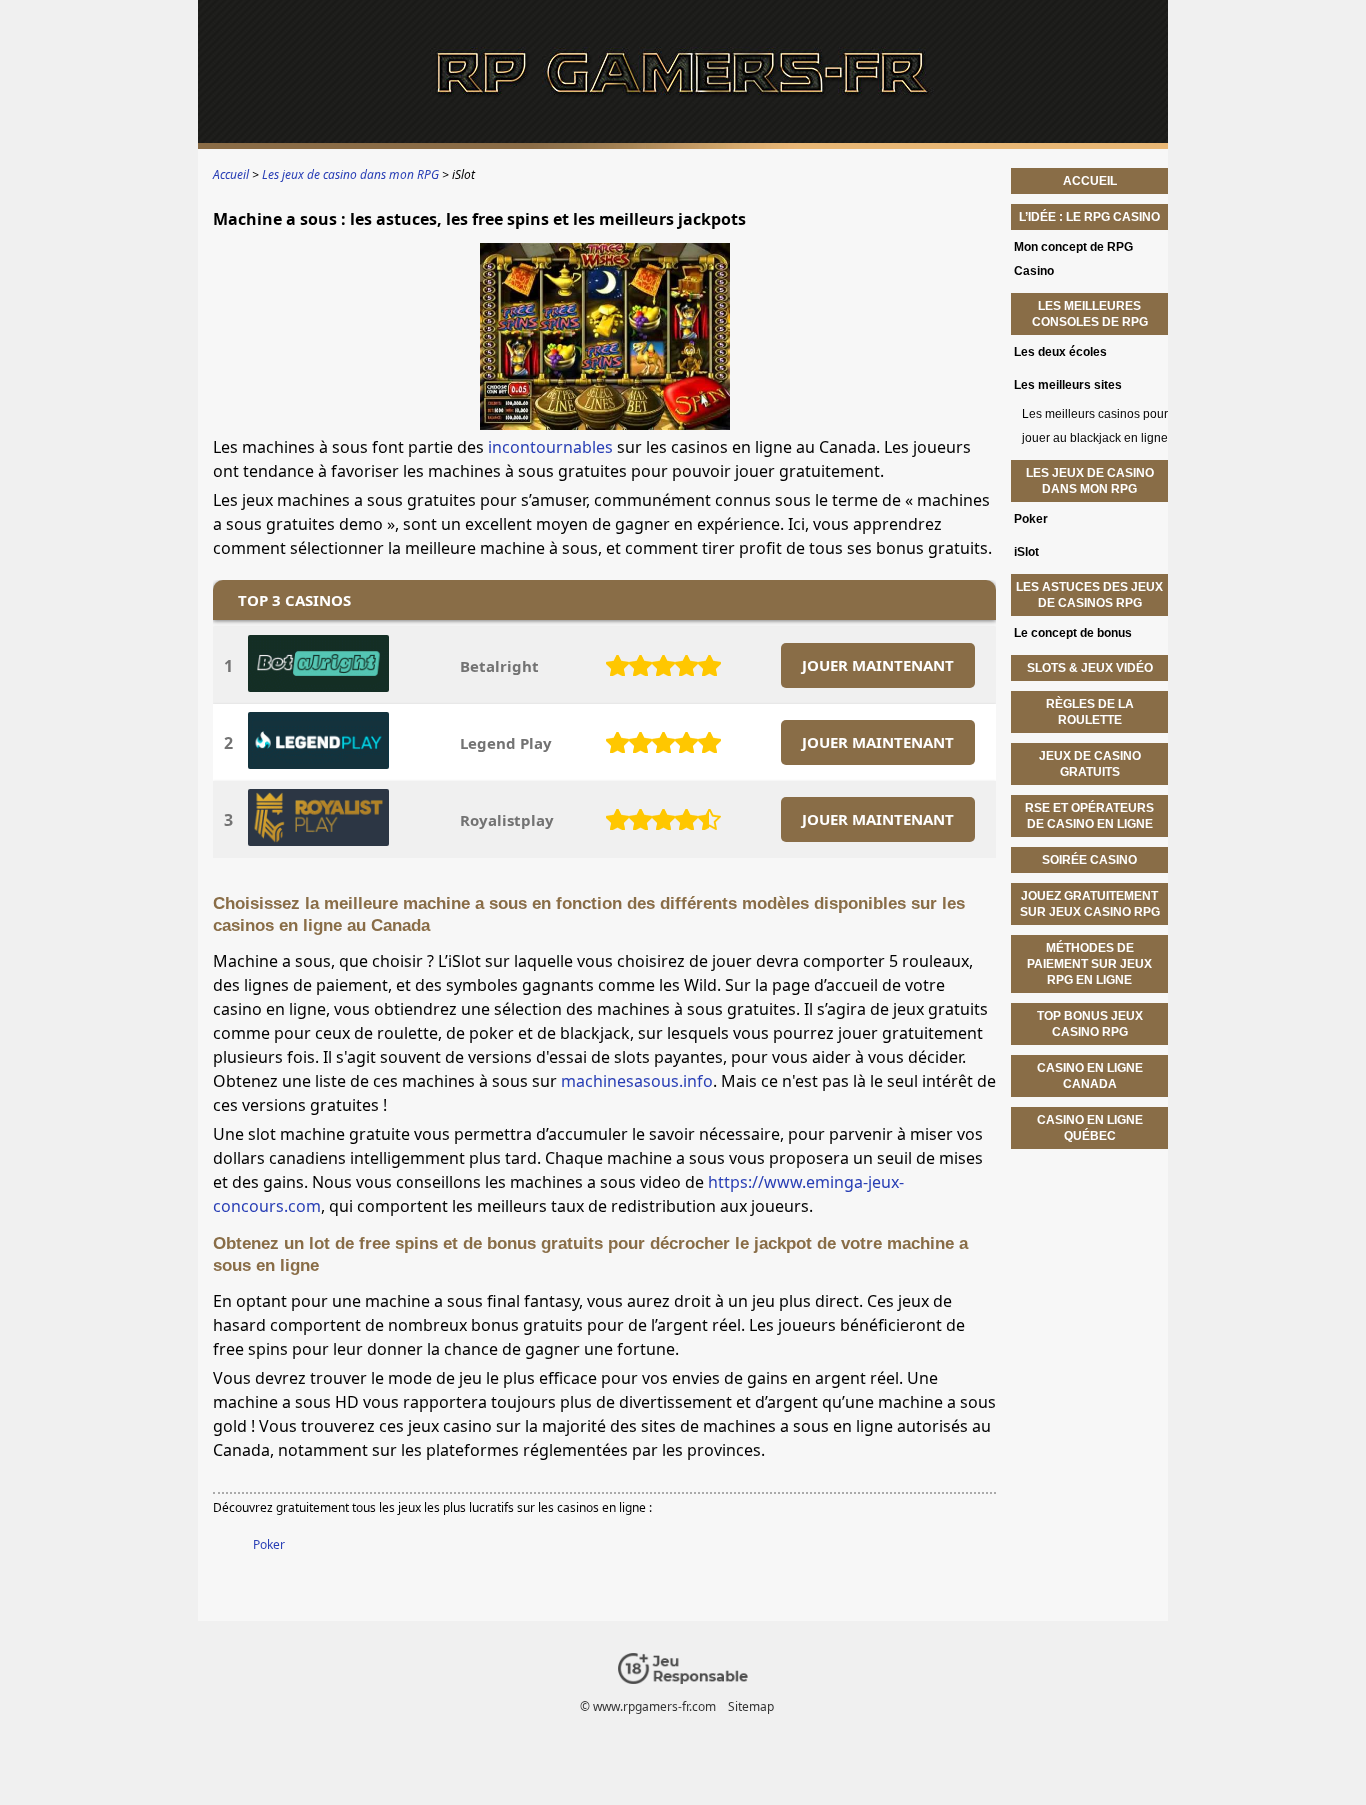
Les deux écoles (1060, 352)
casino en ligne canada (1090, 1076)
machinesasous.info (637, 1081)
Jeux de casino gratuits (1090, 764)
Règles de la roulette (1090, 712)
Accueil (1090, 181)
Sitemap (751, 1706)
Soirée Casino (1089, 860)
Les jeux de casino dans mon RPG (1090, 481)
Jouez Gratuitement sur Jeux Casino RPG (1090, 904)
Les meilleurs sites (1068, 385)
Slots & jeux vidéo (1090, 668)
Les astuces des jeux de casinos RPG (1089, 595)
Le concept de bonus (1073, 633)
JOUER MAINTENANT (878, 665)
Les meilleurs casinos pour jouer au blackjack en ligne (1095, 426)
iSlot (1026, 552)
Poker (269, 1544)
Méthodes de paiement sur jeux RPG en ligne (1089, 964)
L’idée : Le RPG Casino (1089, 217)
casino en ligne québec (1090, 1128)
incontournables (550, 447)
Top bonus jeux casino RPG (1090, 1024)
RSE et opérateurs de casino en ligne (1089, 816)
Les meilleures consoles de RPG (1090, 314)
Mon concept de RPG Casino (1073, 259)
